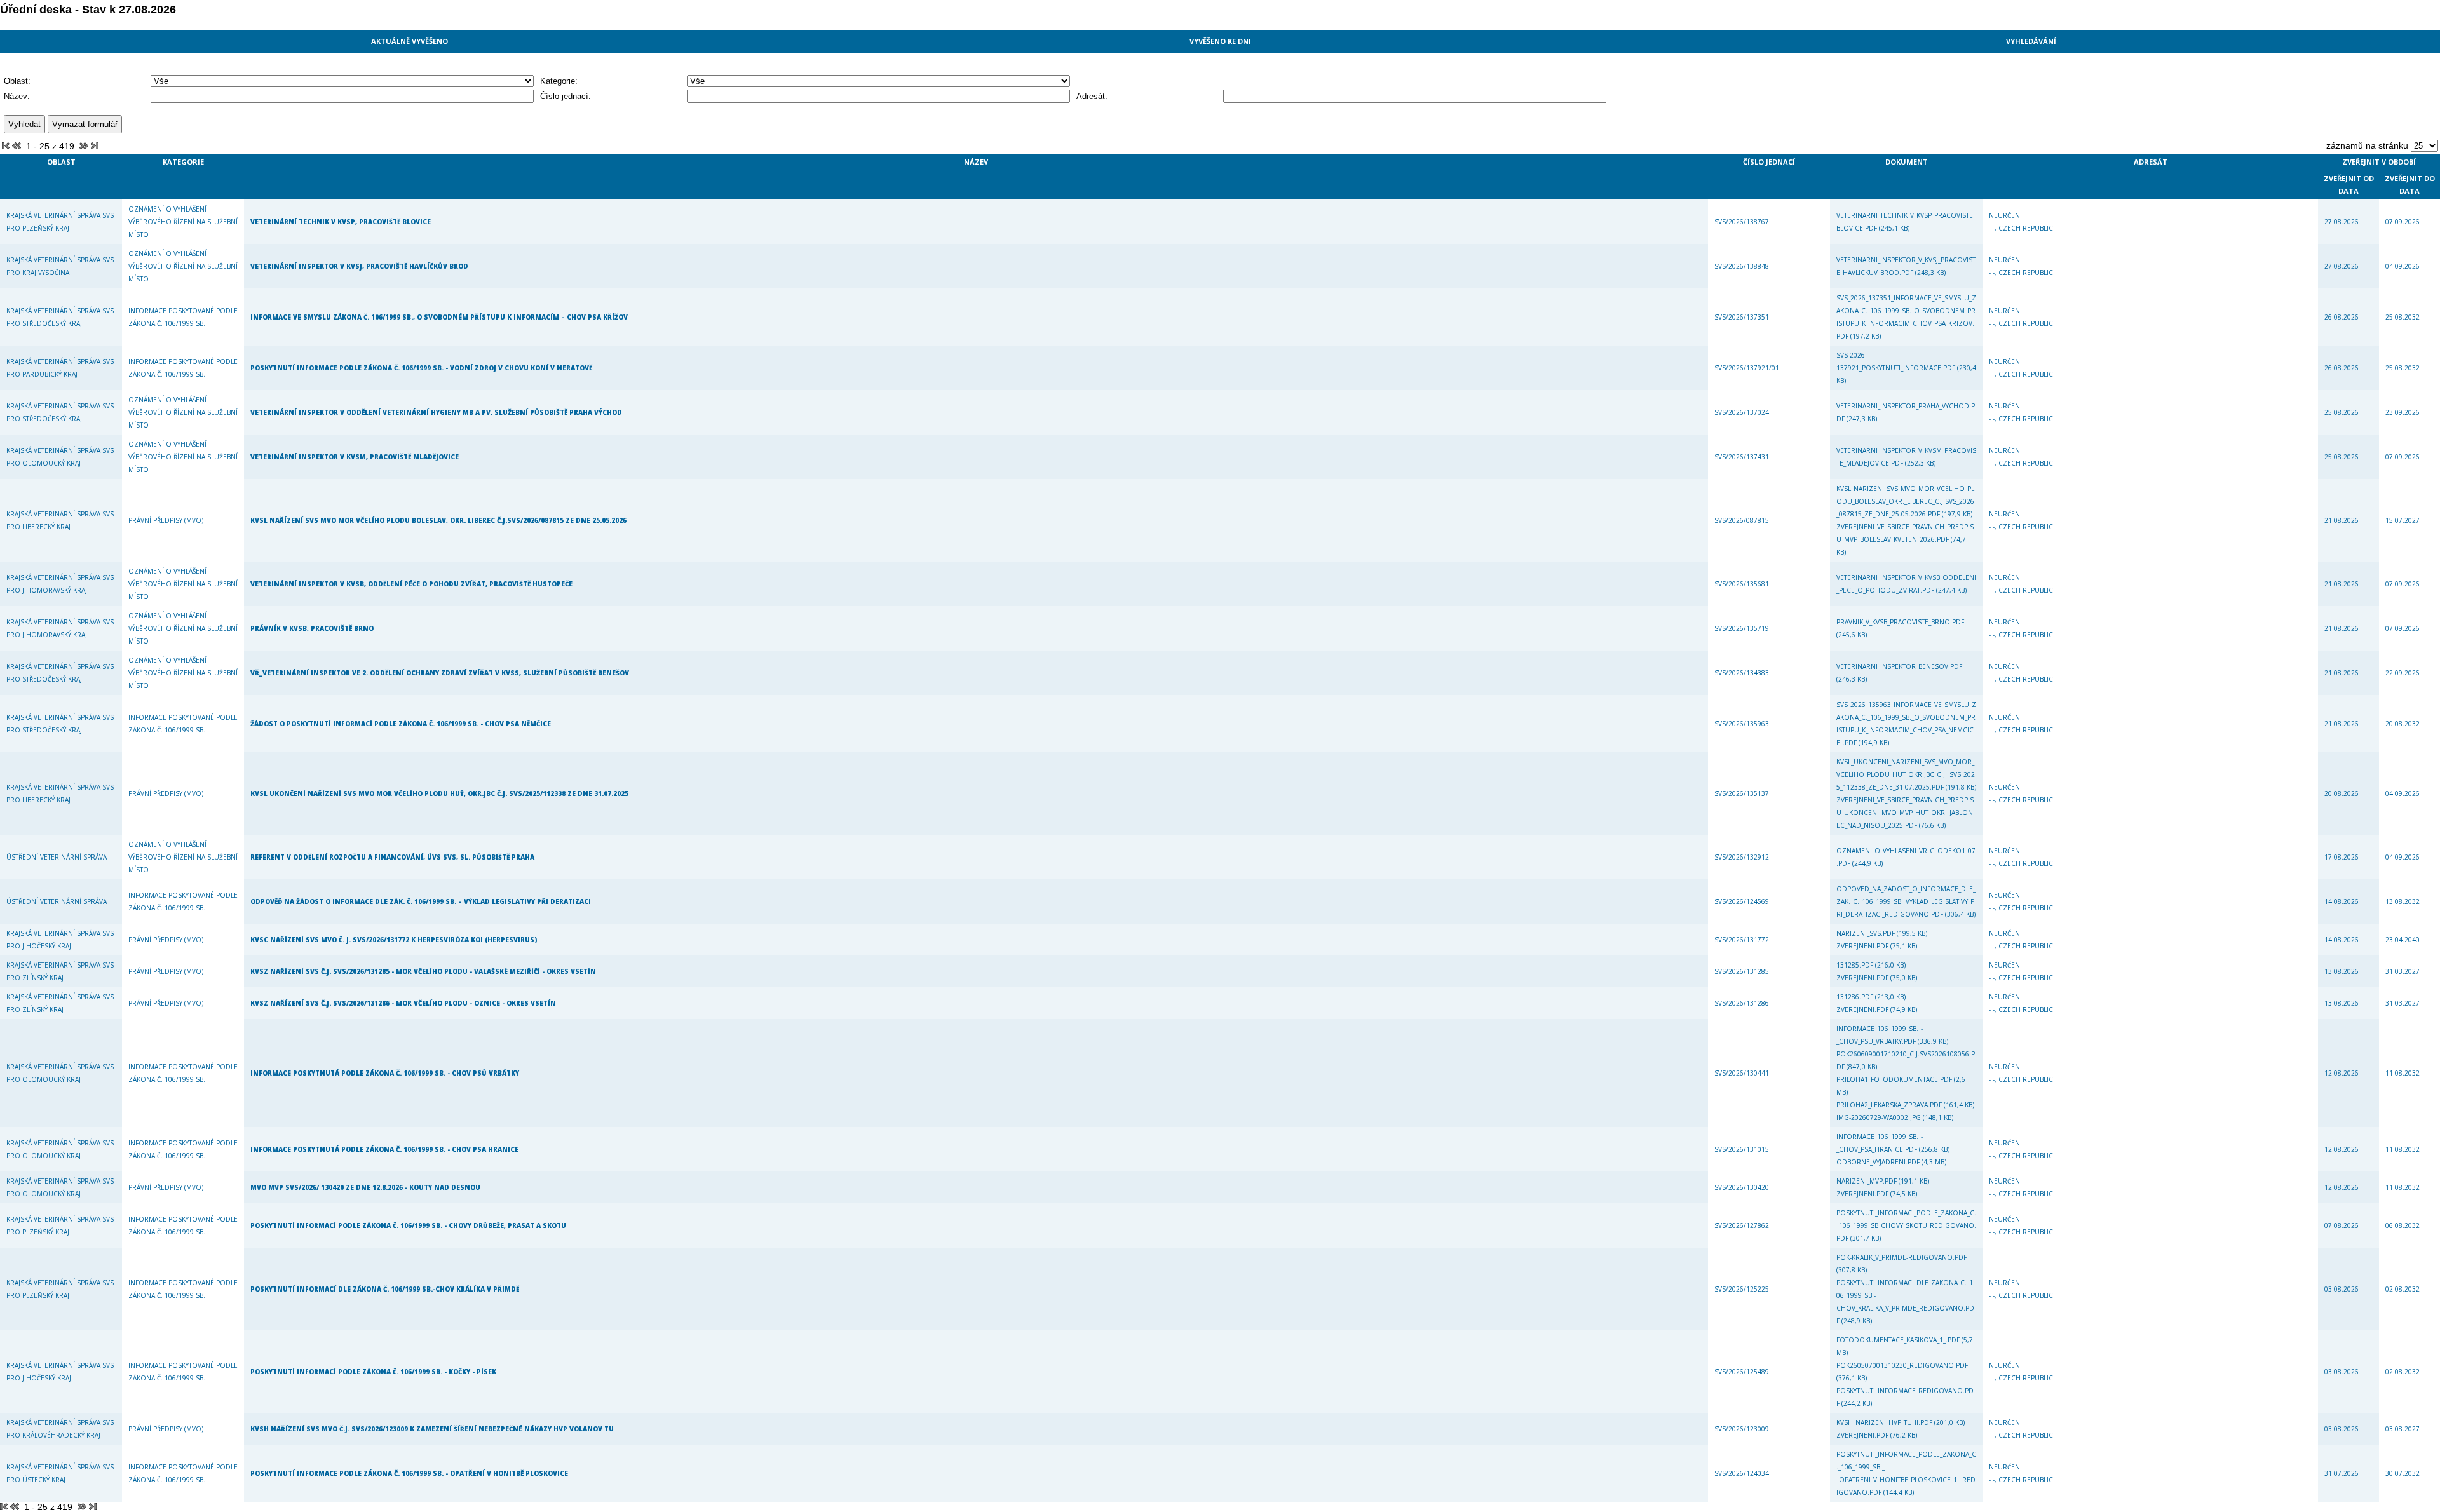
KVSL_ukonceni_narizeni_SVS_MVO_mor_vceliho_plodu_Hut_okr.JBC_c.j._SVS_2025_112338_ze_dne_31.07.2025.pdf (1906, 774)
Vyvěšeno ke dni (1220, 41)
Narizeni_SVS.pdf (1867, 933)
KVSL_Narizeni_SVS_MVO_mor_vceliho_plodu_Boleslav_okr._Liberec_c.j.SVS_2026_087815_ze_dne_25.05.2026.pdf (1905, 501)
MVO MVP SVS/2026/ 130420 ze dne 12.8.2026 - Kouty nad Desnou (365, 1187)
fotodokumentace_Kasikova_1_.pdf (1899, 1340)
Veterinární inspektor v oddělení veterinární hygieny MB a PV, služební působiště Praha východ (436, 412)
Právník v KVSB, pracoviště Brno (312, 628)
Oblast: (17, 81)
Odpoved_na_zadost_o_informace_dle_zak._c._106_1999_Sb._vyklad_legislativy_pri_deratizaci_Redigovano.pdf (1906, 901)
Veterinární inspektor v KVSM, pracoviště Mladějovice (355, 457)
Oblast (61, 162)
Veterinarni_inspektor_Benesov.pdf (1899, 666)
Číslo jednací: (566, 96)
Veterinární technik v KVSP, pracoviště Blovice (341, 222)
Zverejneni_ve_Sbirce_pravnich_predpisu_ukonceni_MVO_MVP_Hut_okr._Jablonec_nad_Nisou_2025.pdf (1905, 813)
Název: (17, 96)
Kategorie (183, 162)
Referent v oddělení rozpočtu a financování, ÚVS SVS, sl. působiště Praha (392, 857)
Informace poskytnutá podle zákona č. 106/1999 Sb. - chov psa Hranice (384, 1149)
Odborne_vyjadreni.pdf (1879, 1162)
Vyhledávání (2031, 41)
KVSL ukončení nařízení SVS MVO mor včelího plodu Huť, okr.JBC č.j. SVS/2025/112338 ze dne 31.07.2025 (439, 793)
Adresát (2151, 162)
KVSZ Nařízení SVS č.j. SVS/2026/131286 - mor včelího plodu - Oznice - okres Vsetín (403, 1003)
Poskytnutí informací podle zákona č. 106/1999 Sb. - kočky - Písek (373, 1372)
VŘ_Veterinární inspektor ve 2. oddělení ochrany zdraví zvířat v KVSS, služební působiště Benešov (440, 673)
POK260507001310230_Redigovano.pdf (1902, 1365)
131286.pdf (1856, 997)
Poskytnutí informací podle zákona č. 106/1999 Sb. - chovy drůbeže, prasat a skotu (408, 1225)
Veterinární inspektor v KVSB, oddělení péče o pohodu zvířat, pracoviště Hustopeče (411, 584)
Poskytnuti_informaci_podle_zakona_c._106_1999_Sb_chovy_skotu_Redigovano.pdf (1906, 1225)
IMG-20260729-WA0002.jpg (1880, 1117)
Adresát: (1092, 96)
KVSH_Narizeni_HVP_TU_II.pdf (1885, 1422)
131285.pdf (1856, 965)
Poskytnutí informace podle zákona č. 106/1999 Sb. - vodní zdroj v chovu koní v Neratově (421, 368)
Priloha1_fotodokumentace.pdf (1895, 1079)
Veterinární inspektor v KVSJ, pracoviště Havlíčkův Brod (359, 266)
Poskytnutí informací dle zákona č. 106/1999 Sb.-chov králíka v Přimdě (385, 1289)
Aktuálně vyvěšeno (410, 41)
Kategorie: (559, 81)
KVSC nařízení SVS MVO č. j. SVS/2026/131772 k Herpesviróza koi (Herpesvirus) (394, 940)
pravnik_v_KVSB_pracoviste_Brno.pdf (1900, 622)
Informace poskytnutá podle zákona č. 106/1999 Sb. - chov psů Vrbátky (385, 1073)
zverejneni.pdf (1863, 946)
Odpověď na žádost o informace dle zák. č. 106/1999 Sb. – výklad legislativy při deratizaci (421, 901)
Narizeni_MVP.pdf (1867, 1181)
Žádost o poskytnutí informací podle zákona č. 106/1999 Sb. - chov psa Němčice (401, 724)
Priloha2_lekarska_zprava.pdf (1890, 1105)
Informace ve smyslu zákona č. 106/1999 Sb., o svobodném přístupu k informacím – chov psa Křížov (439, 317)
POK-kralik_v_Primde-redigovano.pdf (1901, 1257)
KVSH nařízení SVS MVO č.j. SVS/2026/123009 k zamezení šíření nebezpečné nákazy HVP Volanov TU (432, 1429)
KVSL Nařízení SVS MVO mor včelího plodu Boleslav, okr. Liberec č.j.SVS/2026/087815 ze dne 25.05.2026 (438, 520)
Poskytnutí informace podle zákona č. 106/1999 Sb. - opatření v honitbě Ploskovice (409, 1473)
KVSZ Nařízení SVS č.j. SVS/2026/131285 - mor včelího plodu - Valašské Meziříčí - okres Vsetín (423, 971)
